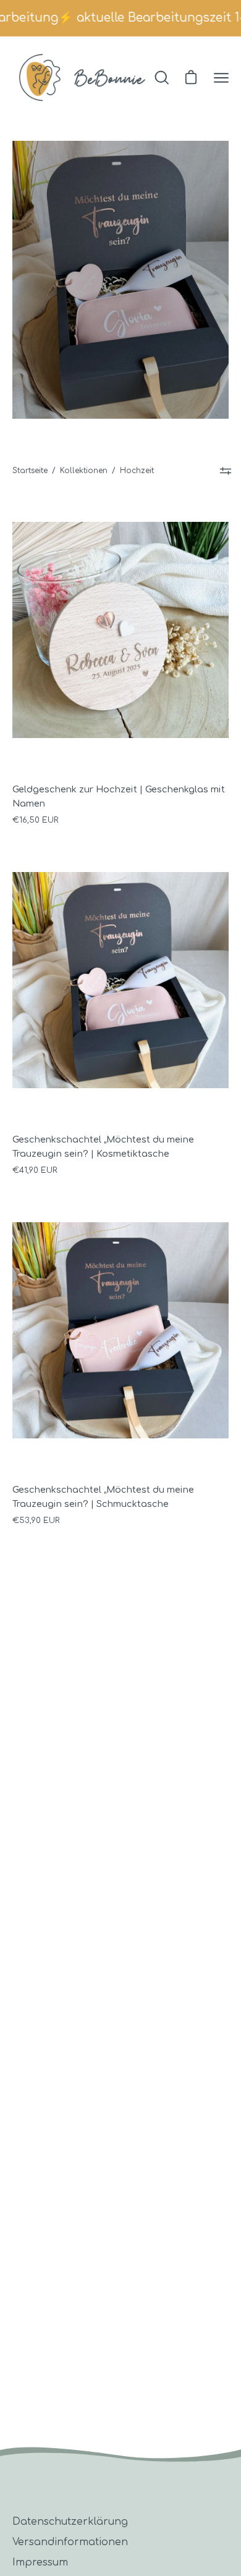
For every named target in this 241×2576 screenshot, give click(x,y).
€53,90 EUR (36, 1521)
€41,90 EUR (35, 1170)
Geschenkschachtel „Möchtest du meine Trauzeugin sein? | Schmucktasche (103, 1497)
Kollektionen (84, 471)
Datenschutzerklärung (70, 2522)
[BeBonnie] (82, 78)
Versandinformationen (70, 2542)
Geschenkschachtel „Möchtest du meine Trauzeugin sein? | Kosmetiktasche (103, 1147)
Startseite (30, 471)
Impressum (40, 2562)
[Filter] (226, 471)
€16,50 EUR (35, 820)
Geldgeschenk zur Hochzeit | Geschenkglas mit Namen (119, 796)
